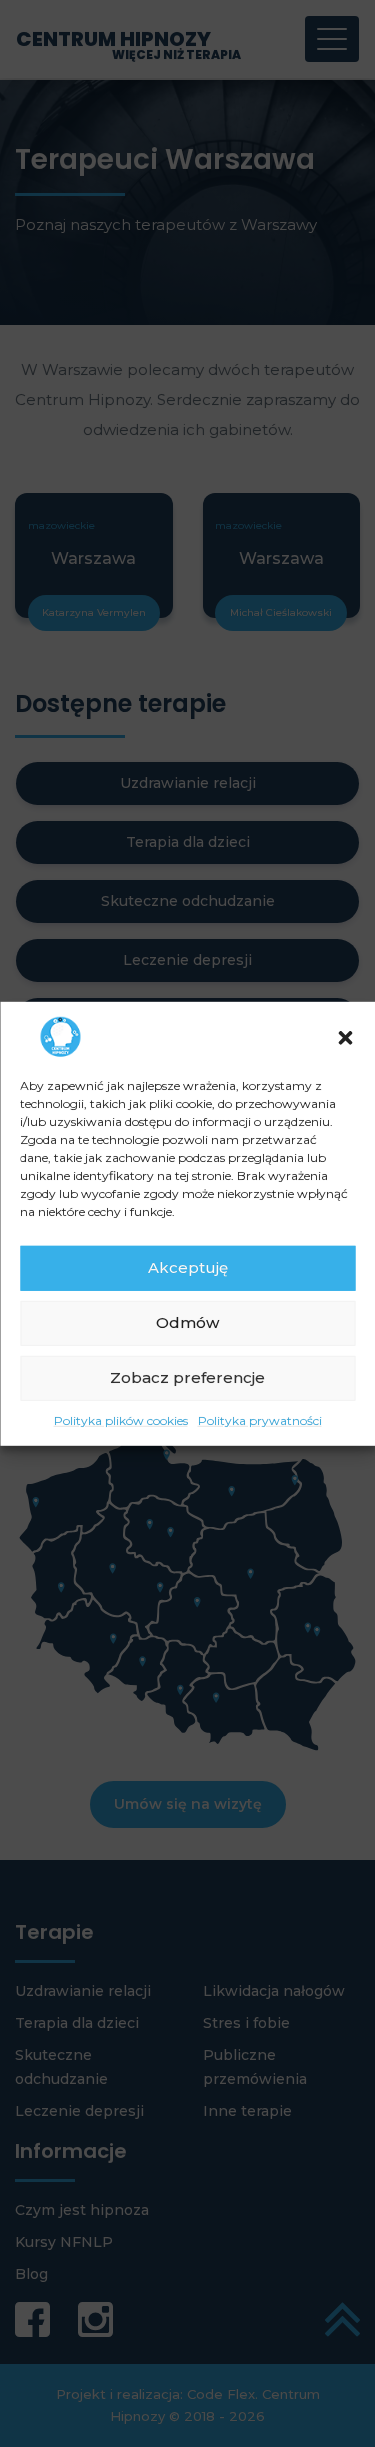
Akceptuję (188, 1267)
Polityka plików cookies (121, 1419)
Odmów (187, 1322)
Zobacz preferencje (187, 1377)
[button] (345, 1036)
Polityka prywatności (260, 1419)
